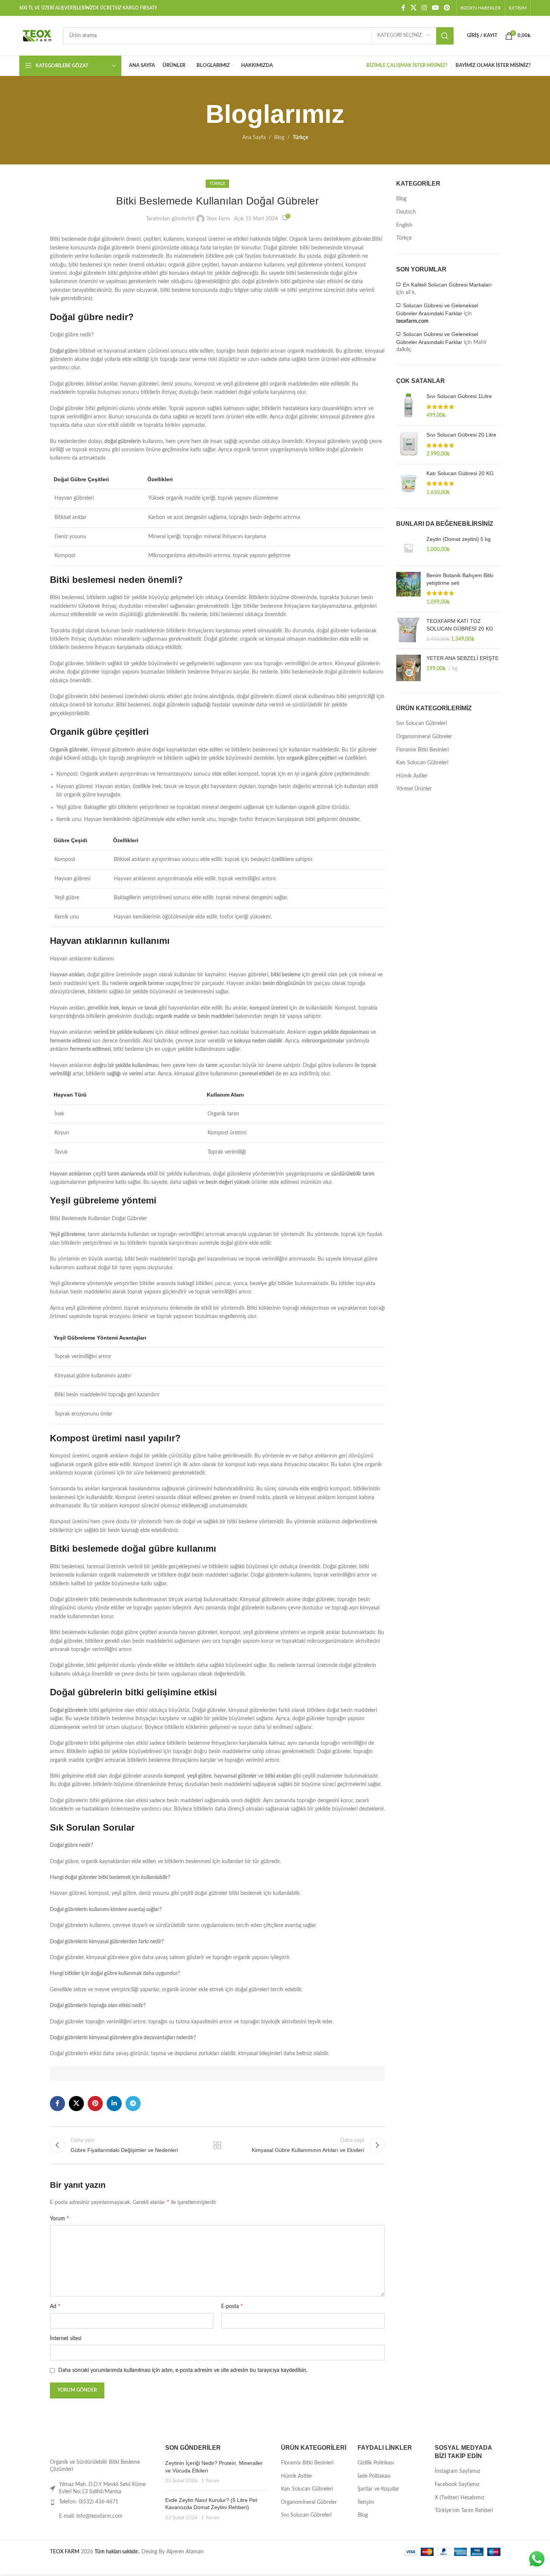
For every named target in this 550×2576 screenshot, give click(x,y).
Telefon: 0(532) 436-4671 (89, 2502)
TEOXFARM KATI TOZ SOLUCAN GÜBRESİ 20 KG (460, 625)
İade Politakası (374, 2476)
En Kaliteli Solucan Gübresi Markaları (447, 285)
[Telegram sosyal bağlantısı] (133, 2104)
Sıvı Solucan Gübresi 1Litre (459, 396)
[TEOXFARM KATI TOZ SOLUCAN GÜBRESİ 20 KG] (408, 630)
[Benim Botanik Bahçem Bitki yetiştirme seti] (408, 589)
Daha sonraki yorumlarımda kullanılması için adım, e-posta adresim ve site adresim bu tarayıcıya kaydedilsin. (183, 2370)
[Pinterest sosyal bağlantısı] (447, 8)
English (404, 225)
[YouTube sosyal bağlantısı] (435, 8)
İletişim (366, 2502)
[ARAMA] (445, 36)
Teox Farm (218, 219)
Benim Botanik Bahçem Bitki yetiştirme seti (460, 579)
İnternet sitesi (66, 2339)
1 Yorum (210, 2481)
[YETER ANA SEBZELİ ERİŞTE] (408, 668)
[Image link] (74, 2447)
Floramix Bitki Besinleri (422, 750)
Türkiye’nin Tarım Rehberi (464, 2511)
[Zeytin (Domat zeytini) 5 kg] (408, 548)
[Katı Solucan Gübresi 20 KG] (408, 483)
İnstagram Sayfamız (457, 2471)
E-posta (232, 2306)
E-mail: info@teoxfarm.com (91, 2516)
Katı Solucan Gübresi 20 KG (460, 473)
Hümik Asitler (412, 776)
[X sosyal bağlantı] (413, 8)
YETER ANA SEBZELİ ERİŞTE (462, 658)
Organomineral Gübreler (424, 737)
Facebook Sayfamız (457, 2485)
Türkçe (300, 138)
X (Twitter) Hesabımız (459, 2498)
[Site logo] (37, 36)
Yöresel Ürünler (414, 789)
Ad (55, 2306)
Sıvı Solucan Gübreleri (421, 723)
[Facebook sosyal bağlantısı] (403, 8)
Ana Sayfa (254, 138)
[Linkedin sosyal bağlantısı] (114, 2104)
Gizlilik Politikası (376, 2463)
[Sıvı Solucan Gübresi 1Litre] (408, 406)
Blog (279, 138)
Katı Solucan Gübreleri (422, 763)
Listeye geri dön (217, 2145)
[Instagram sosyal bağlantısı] (424, 8)
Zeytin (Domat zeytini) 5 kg (459, 539)
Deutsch (406, 212)
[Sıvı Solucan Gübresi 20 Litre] (408, 445)
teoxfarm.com (412, 321)
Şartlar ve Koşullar (378, 2489)
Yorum (60, 2218)
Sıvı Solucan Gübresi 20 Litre (461, 435)
